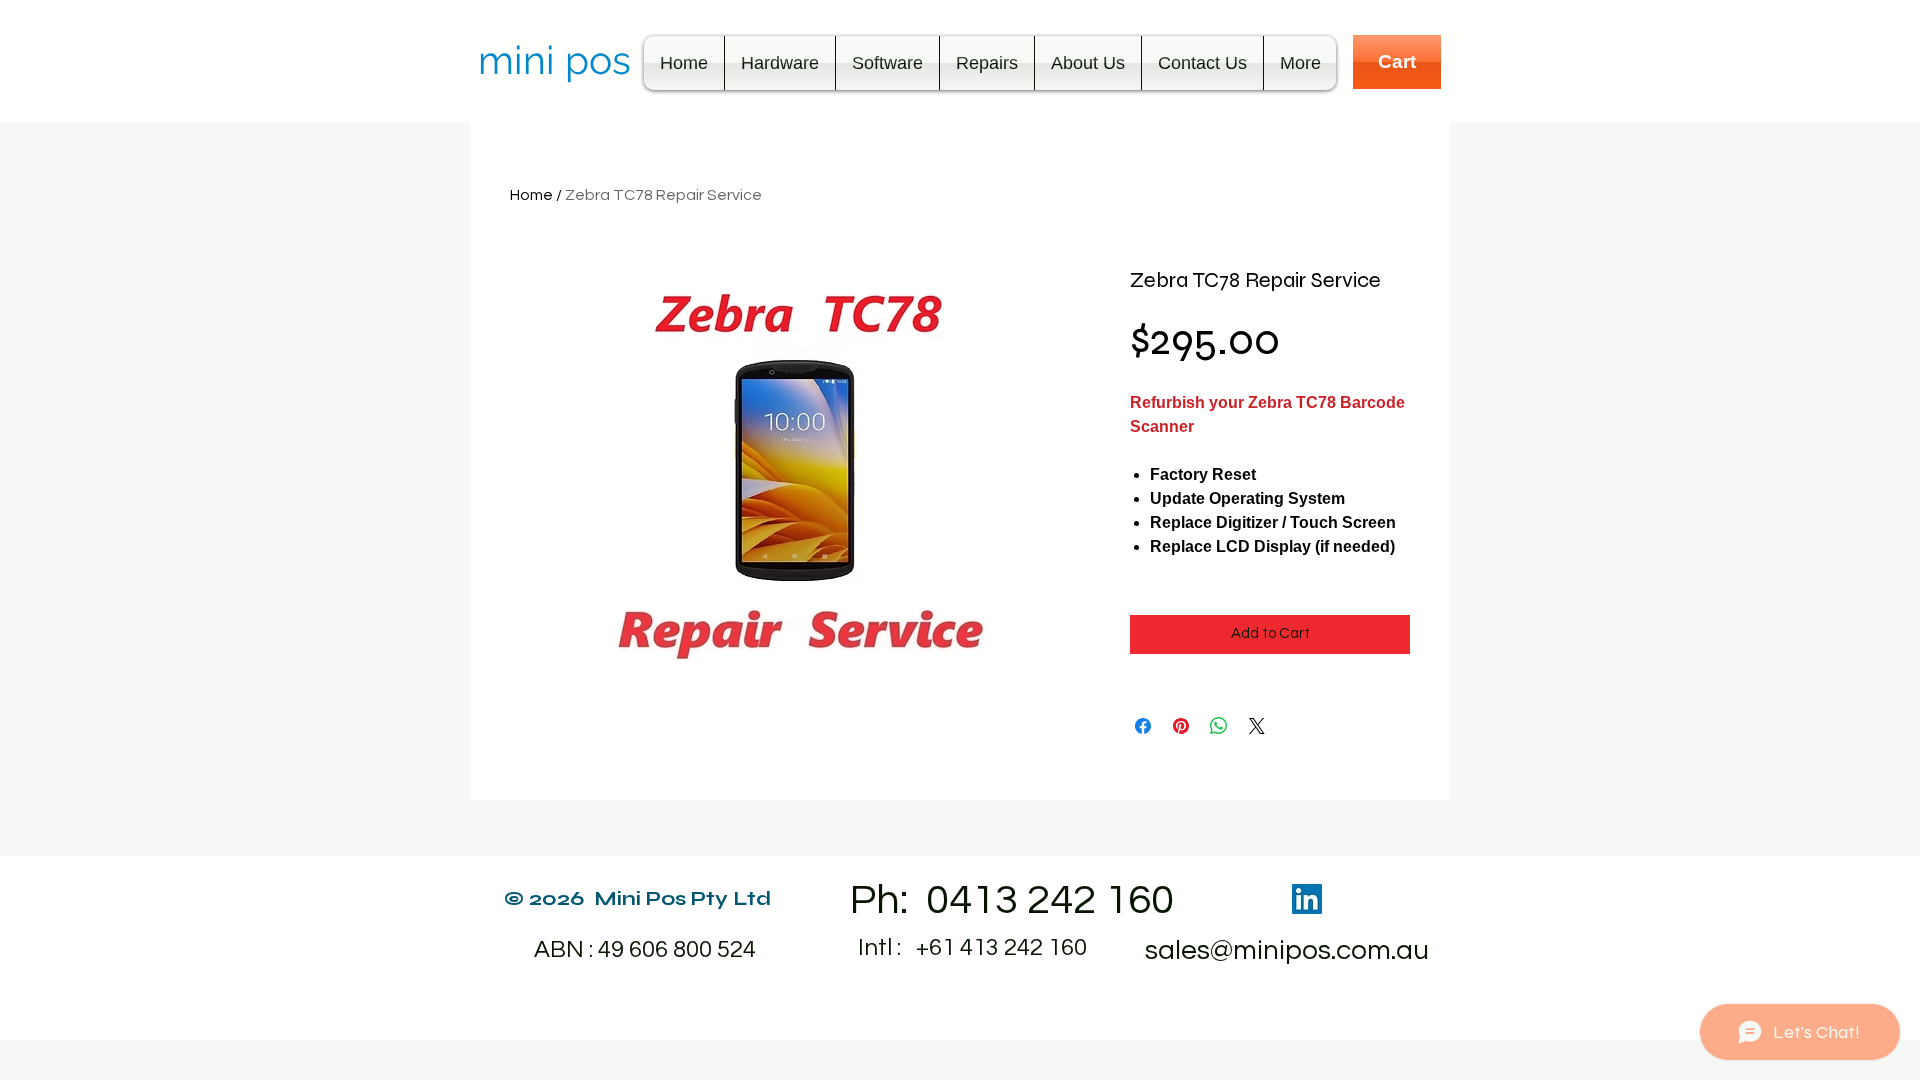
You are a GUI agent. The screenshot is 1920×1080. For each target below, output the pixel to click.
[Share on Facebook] (1143, 726)
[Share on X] (1257, 726)
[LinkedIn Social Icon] (1307, 899)
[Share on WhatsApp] (1219, 726)
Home (531, 195)
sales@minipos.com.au (1287, 950)
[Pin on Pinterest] (1181, 726)
